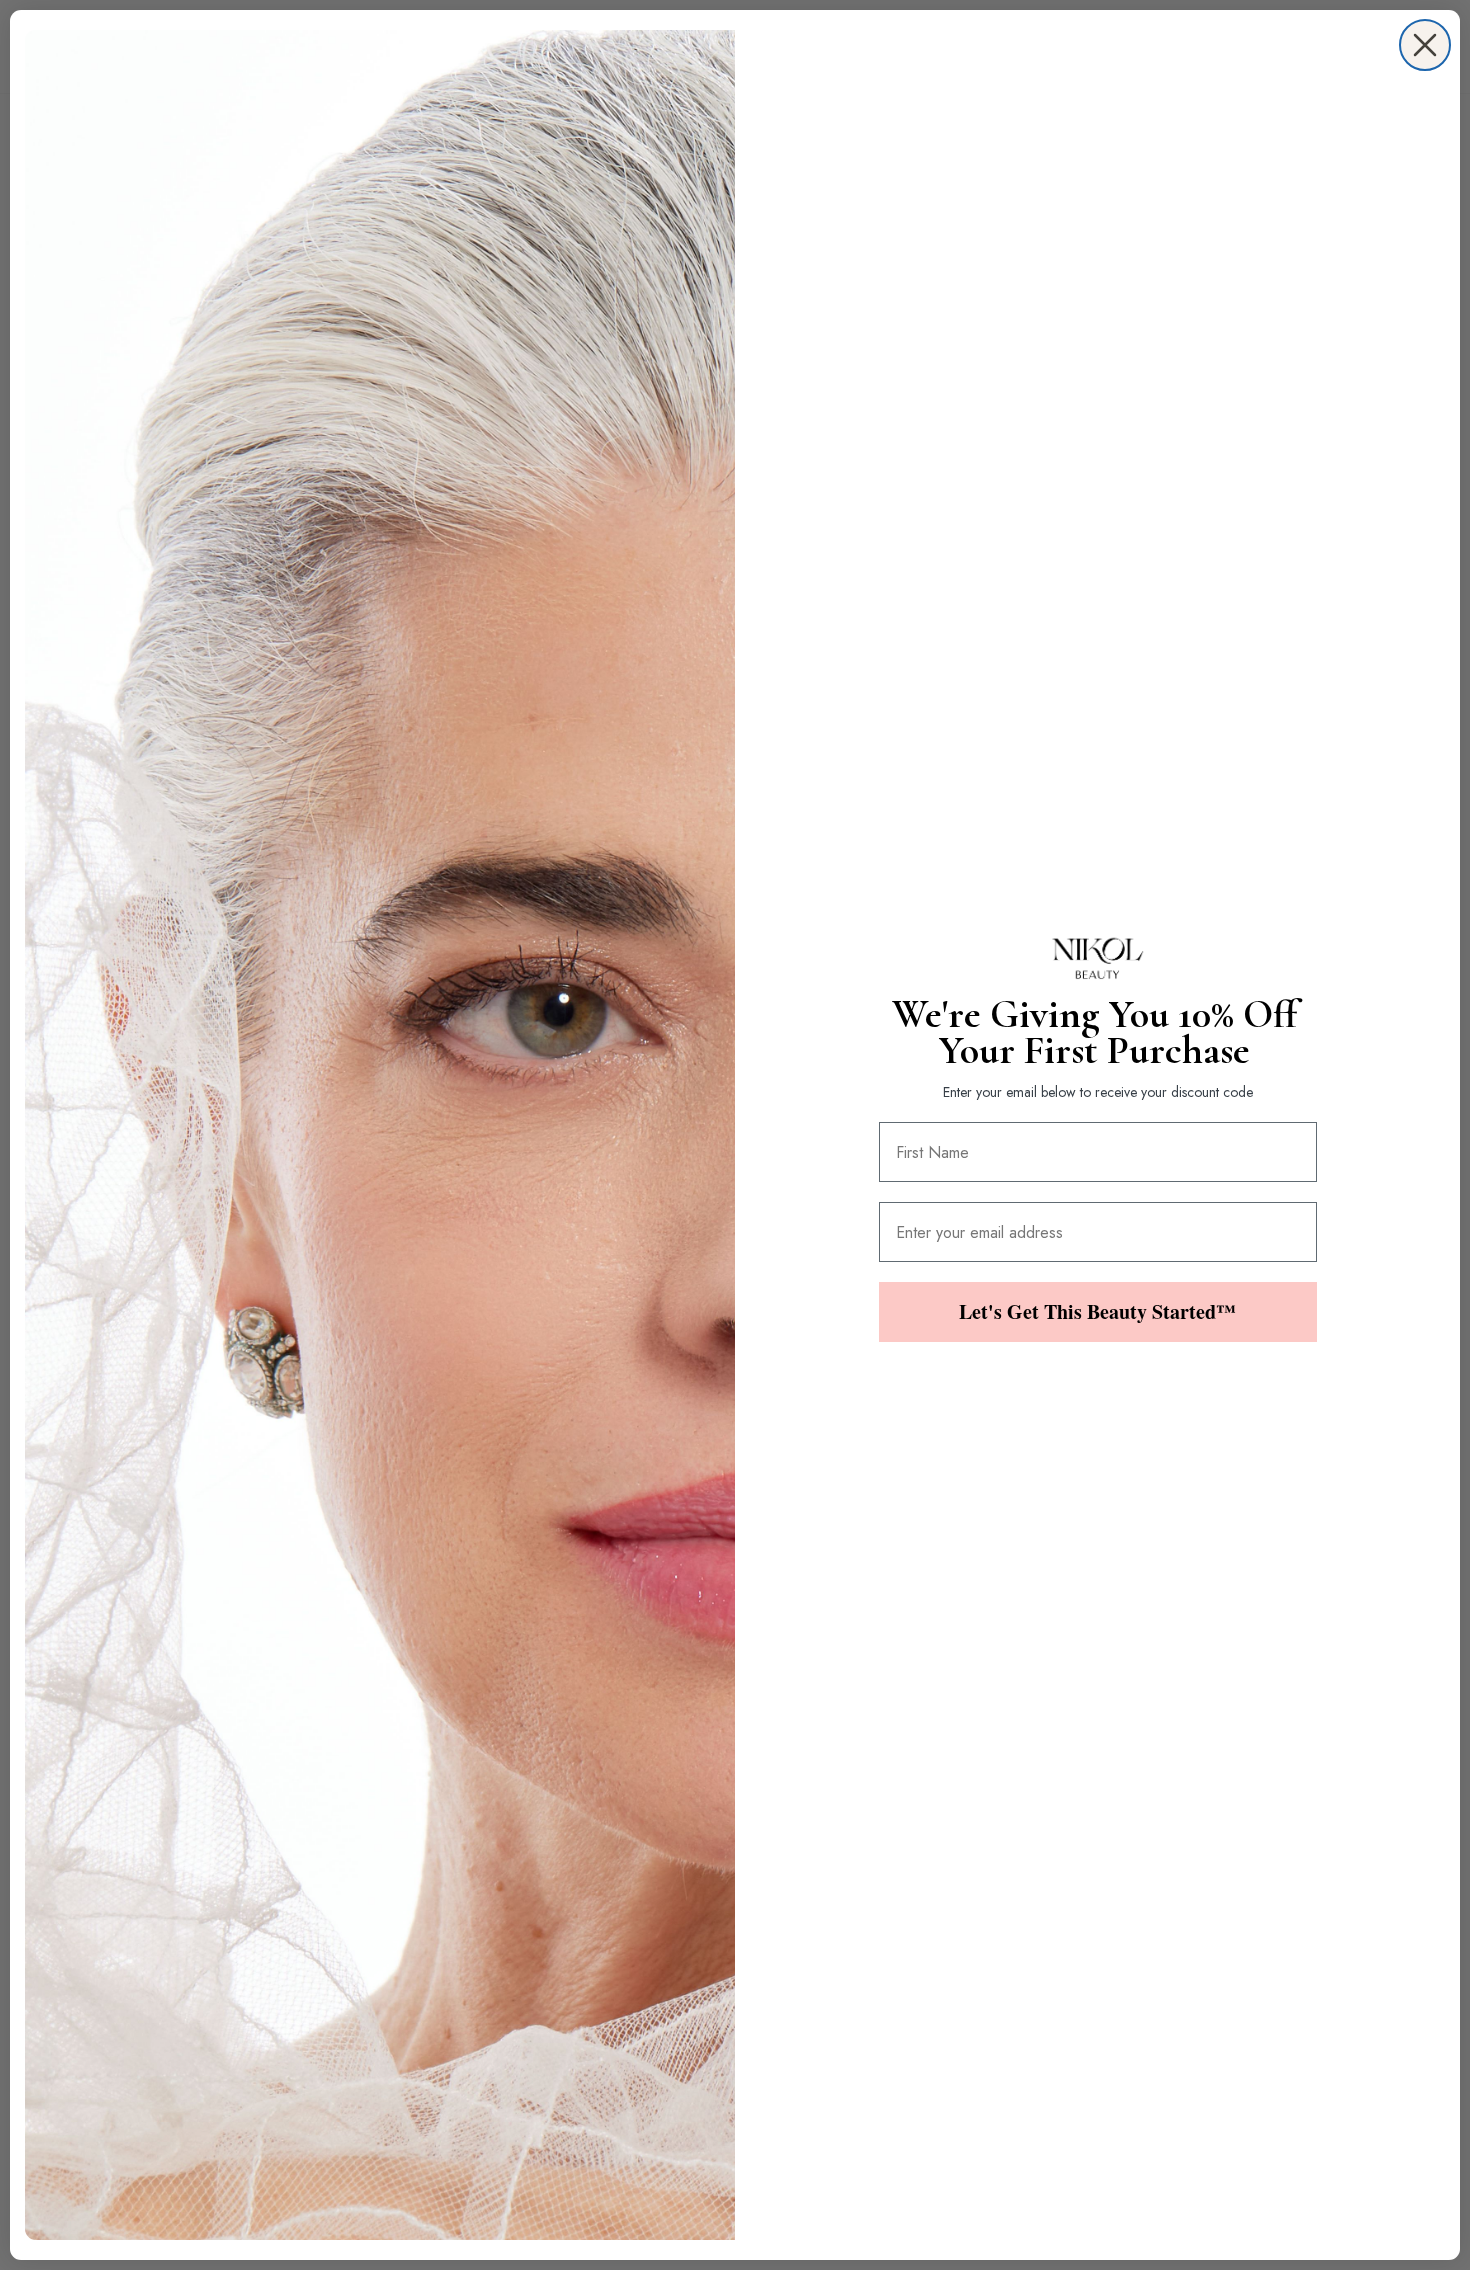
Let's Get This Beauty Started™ (1097, 1311)
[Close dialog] (1425, 45)
